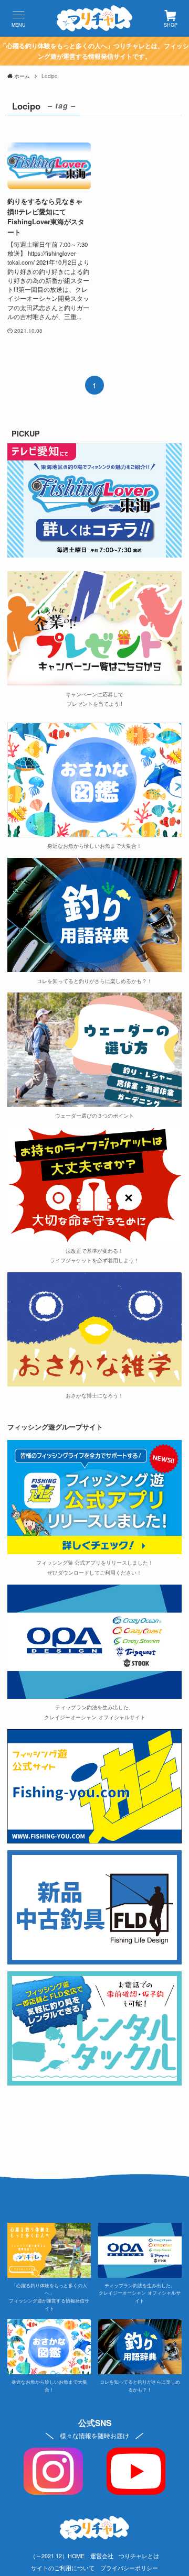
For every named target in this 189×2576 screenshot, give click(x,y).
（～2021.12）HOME (57, 2556)
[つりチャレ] (94, 18)
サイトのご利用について (63, 2568)
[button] (18, 18)
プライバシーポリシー (129, 2568)
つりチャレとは (139, 2556)
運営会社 (102, 2556)
